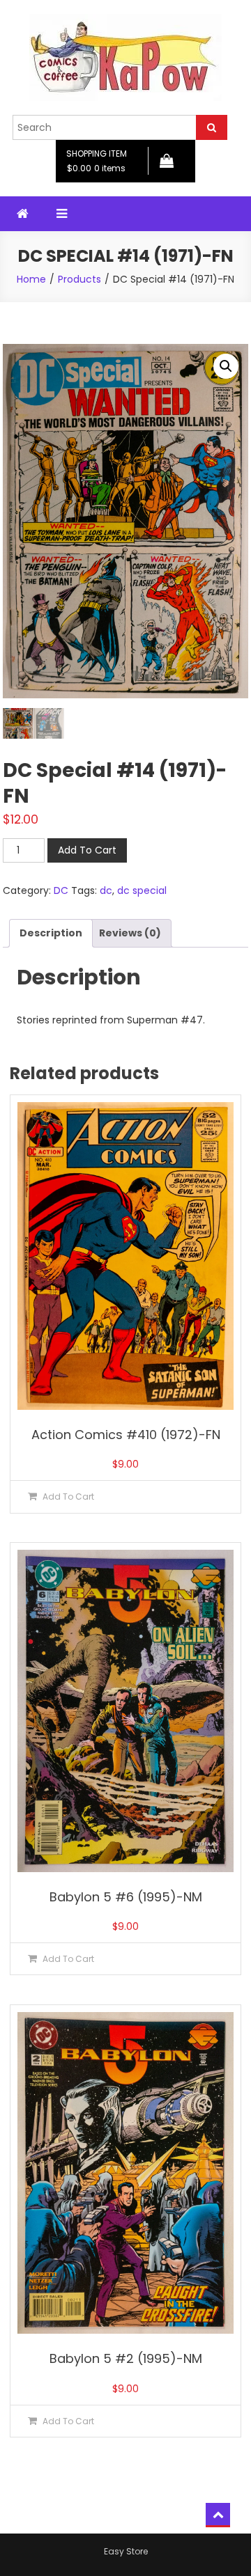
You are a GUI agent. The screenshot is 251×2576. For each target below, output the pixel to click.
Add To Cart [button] (68, 1497)
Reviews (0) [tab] (130, 933)
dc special (142, 890)
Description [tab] (51, 933)
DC (61, 890)
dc (106, 890)
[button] (226, 366)
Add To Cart (87, 850)
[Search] (212, 127)
